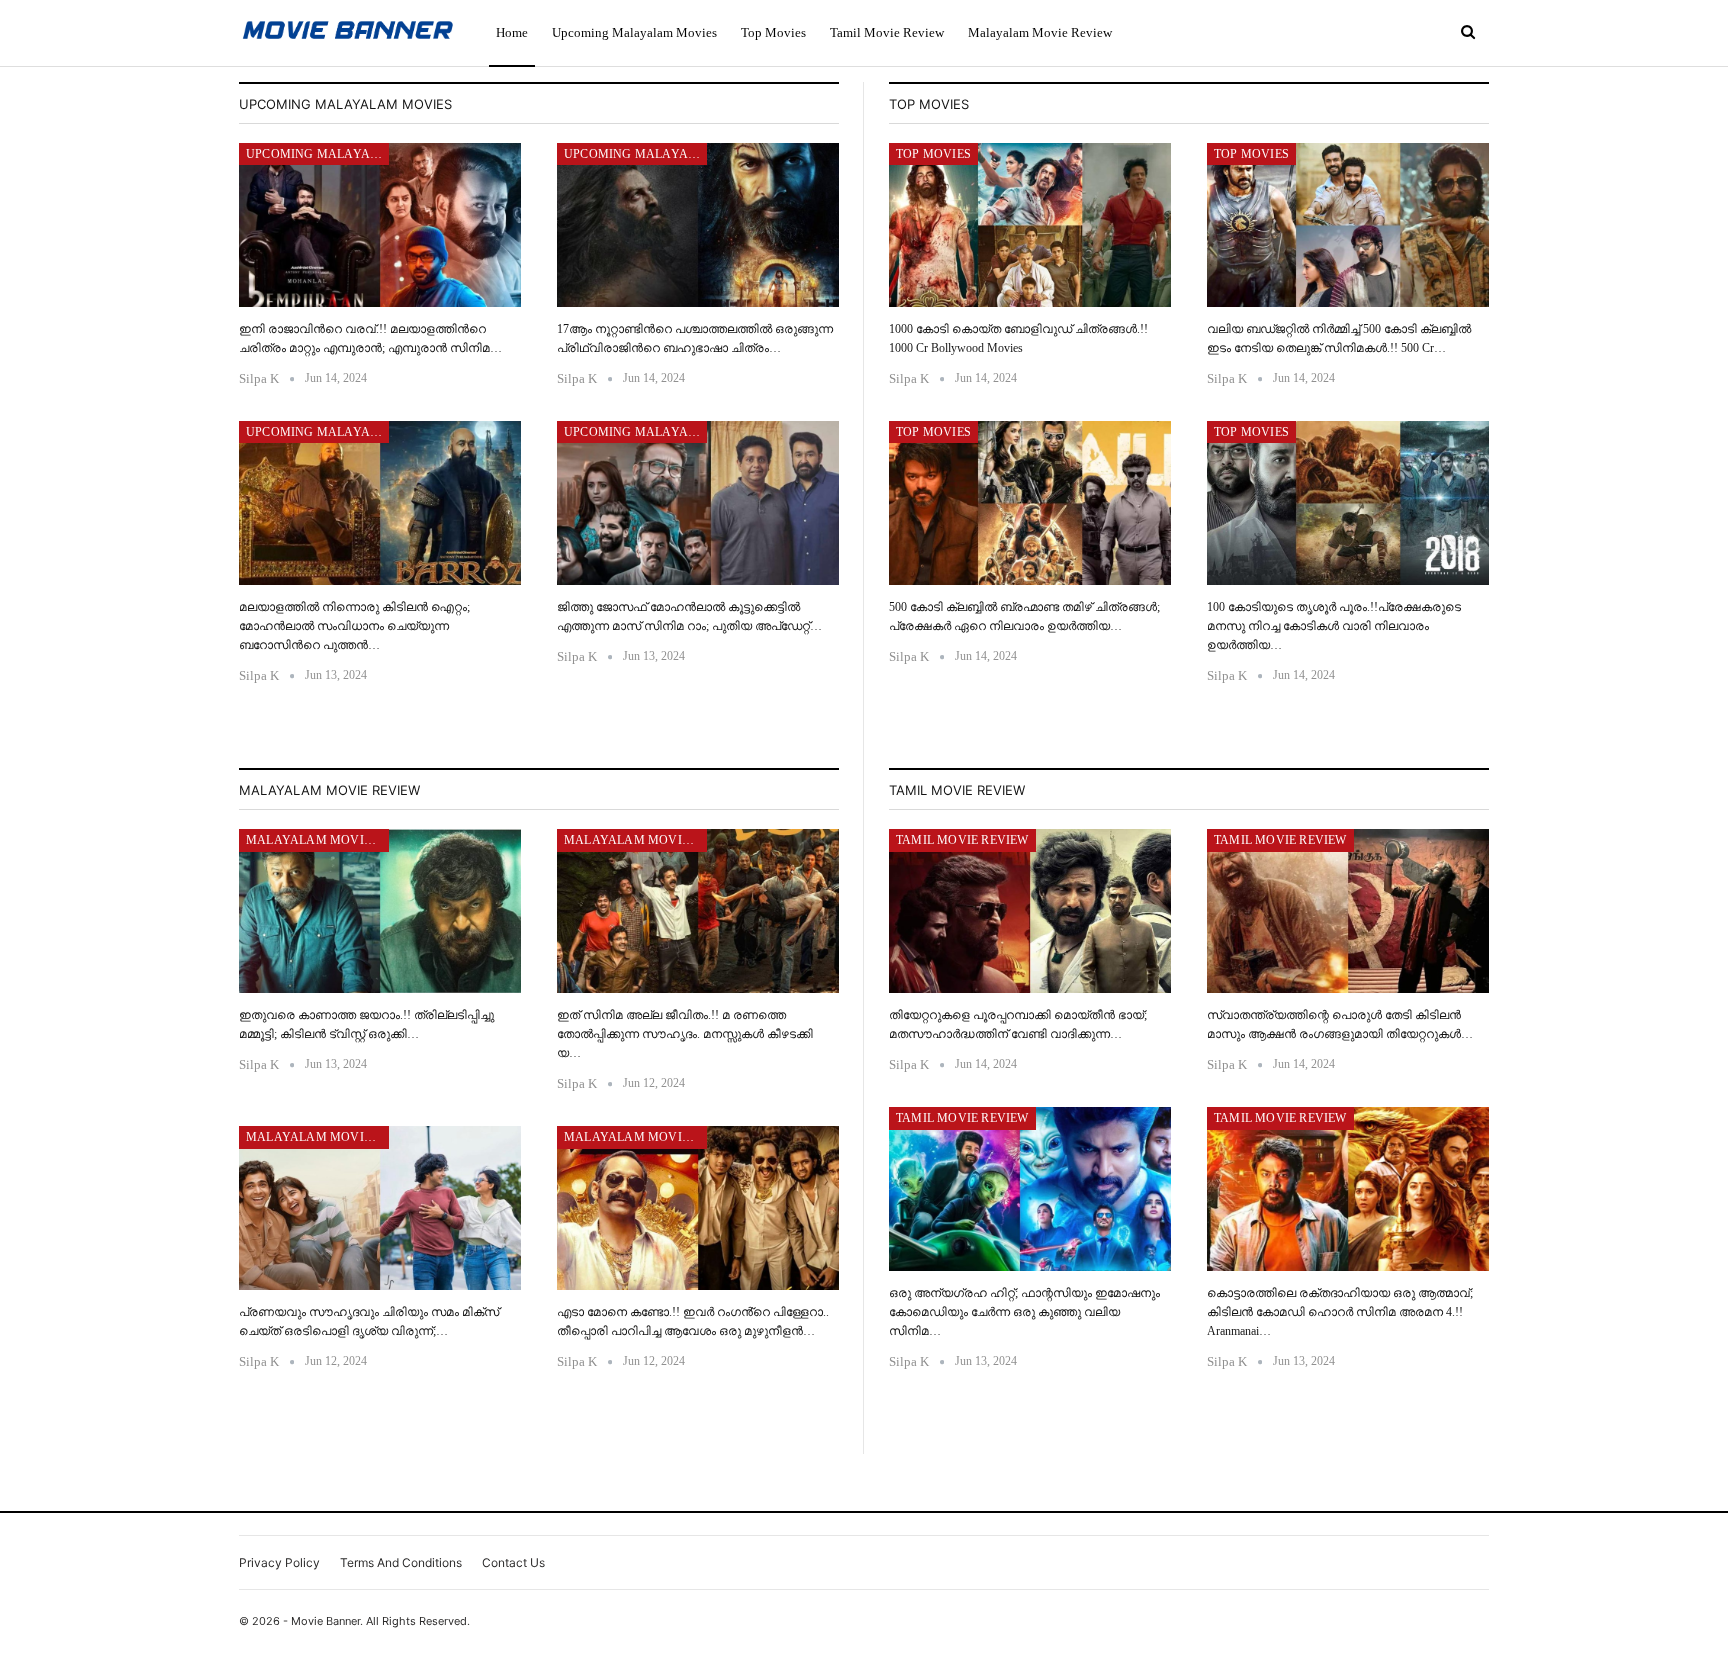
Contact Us (513, 1562)
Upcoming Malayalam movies (634, 32)
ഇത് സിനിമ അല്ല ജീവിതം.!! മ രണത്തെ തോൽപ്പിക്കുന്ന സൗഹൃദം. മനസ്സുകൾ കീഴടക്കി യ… (685, 1034)
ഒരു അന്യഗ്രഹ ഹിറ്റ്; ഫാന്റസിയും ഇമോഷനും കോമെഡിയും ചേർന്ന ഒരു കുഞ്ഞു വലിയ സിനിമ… (1024, 1312)
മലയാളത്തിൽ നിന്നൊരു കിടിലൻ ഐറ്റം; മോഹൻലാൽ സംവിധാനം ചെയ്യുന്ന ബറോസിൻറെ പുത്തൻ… (354, 626)
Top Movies (773, 32)
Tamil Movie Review (887, 32)
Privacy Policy (279, 1562)
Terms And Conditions (401, 1562)
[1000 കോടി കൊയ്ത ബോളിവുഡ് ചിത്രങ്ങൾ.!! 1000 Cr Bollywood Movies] (1030, 225)
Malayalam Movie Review (1040, 32)
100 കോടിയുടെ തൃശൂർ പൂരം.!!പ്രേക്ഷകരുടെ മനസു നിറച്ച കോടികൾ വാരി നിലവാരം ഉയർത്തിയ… (1334, 626)
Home (512, 32)
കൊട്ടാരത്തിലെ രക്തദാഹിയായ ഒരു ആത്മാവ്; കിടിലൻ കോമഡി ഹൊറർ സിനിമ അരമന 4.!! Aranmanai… (1340, 1312)
